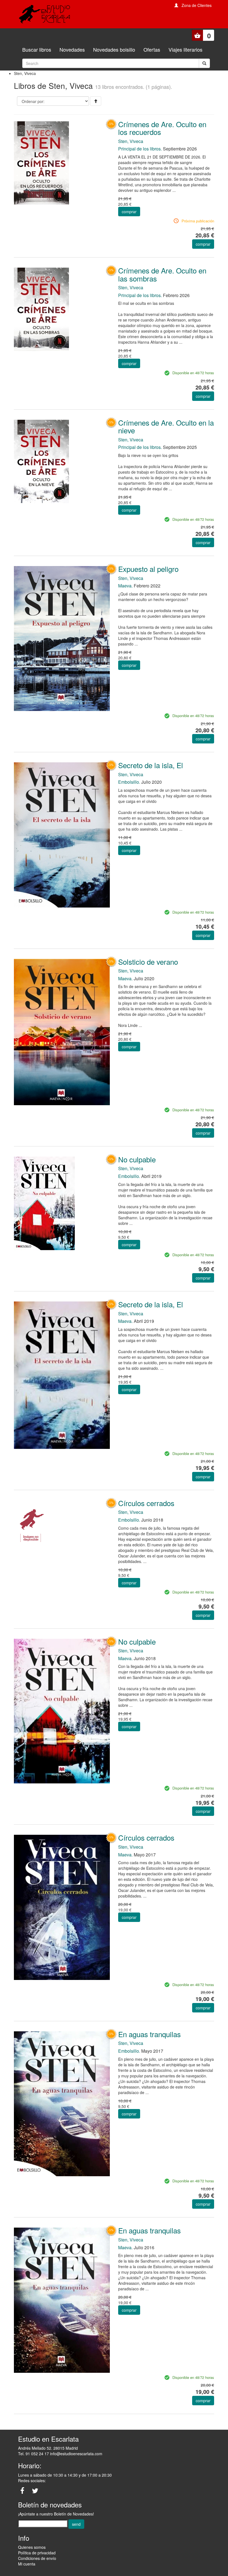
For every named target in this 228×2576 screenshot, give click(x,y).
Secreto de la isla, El (151, 765)
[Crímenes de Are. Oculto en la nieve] (62, 461)
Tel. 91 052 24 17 (34, 2454)
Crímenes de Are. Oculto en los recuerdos (162, 128)
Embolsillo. (129, 782)
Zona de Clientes (197, 5)
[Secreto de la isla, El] (62, 834)
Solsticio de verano (148, 962)
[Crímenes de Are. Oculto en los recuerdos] (62, 162)
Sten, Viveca (131, 141)
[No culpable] (62, 1203)
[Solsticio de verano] (62, 1031)
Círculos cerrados (146, 1503)
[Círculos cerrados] (62, 1523)
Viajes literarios (185, 49)
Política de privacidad (37, 2553)
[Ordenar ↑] (96, 101)
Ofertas (152, 49)
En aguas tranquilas (149, 2034)
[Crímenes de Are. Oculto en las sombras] (62, 309)
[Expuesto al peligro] (62, 638)
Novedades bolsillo (114, 49)
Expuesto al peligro (148, 569)
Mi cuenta (27, 2564)
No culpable (137, 1159)
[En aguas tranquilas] (62, 2103)
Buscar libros (37, 49)
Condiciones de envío (37, 2558)
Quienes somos (32, 2547)
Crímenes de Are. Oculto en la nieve (166, 426)
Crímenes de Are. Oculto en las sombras (162, 274)
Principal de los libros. (140, 149)
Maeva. (125, 586)
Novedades (72, 49)
